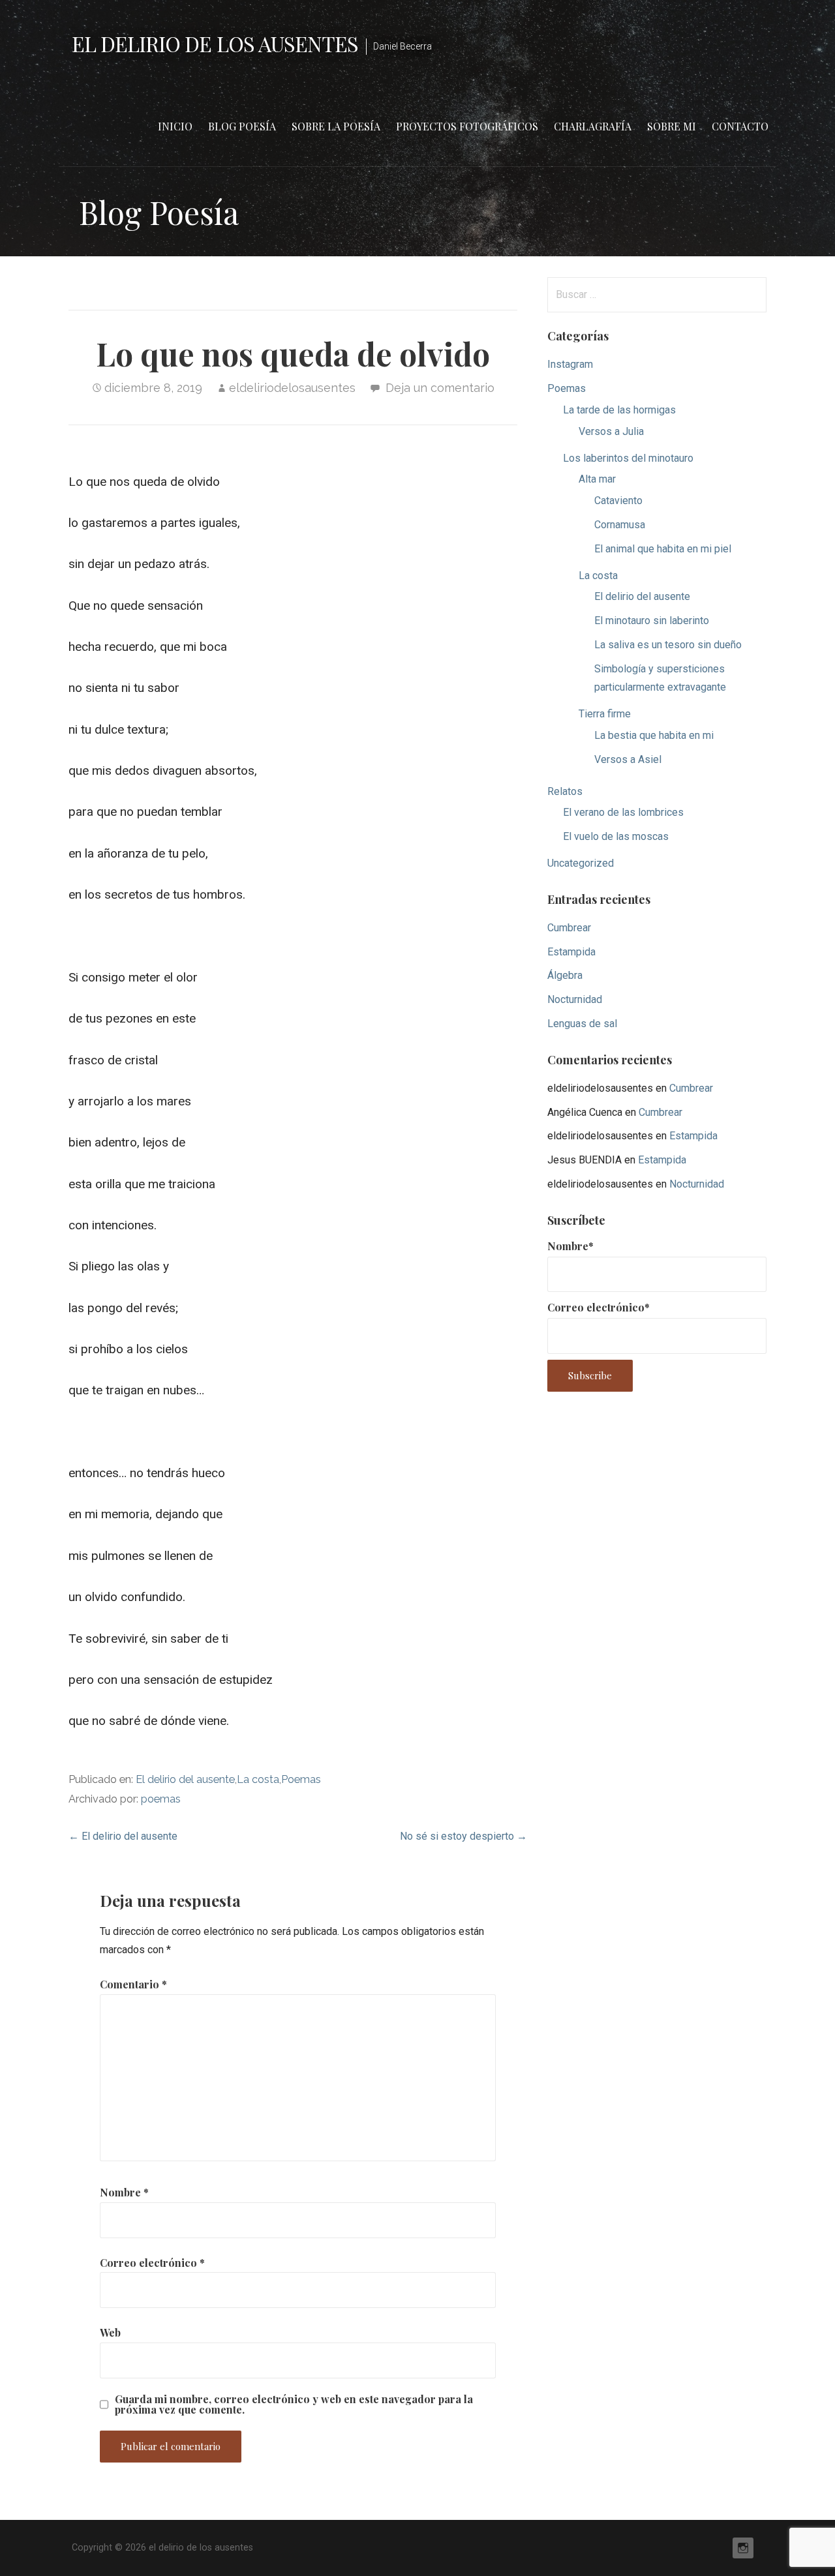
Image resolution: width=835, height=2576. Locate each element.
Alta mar (597, 479)
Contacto (740, 126)
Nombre (124, 2192)
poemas (161, 1799)
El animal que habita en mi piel (663, 549)
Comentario (133, 1984)
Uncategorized (581, 863)
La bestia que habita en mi (654, 735)
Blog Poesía (242, 126)
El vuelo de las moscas (616, 836)
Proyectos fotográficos (467, 126)
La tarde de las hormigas (619, 410)
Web (110, 2332)
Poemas (301, 1779)
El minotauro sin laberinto (652, 621)
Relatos (565, 791)
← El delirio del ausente (123, 1836)
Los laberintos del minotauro (628, 458)
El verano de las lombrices (623, 812)
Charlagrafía (593, 126)
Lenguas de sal (582, 1024)
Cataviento (618, 501)
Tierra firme (605, 714)
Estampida (571, 952)
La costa (258, 1779)
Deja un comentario (440, 388)
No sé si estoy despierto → (463, 1836)
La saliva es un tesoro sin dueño (668, 645)
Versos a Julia (611, 431)
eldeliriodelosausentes (292, 388)
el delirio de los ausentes (215, 43)
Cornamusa (620, 525)
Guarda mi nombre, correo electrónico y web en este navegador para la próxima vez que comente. (294, 2404)
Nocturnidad (575, 999)
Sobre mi (672, 126)
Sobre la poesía (336, 126)
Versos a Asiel (628, 759)
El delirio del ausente (185, 1779)
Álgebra (565, 975)
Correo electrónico (152, 2263)
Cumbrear (569, 928)
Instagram (570, 364)
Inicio (175, 126)
